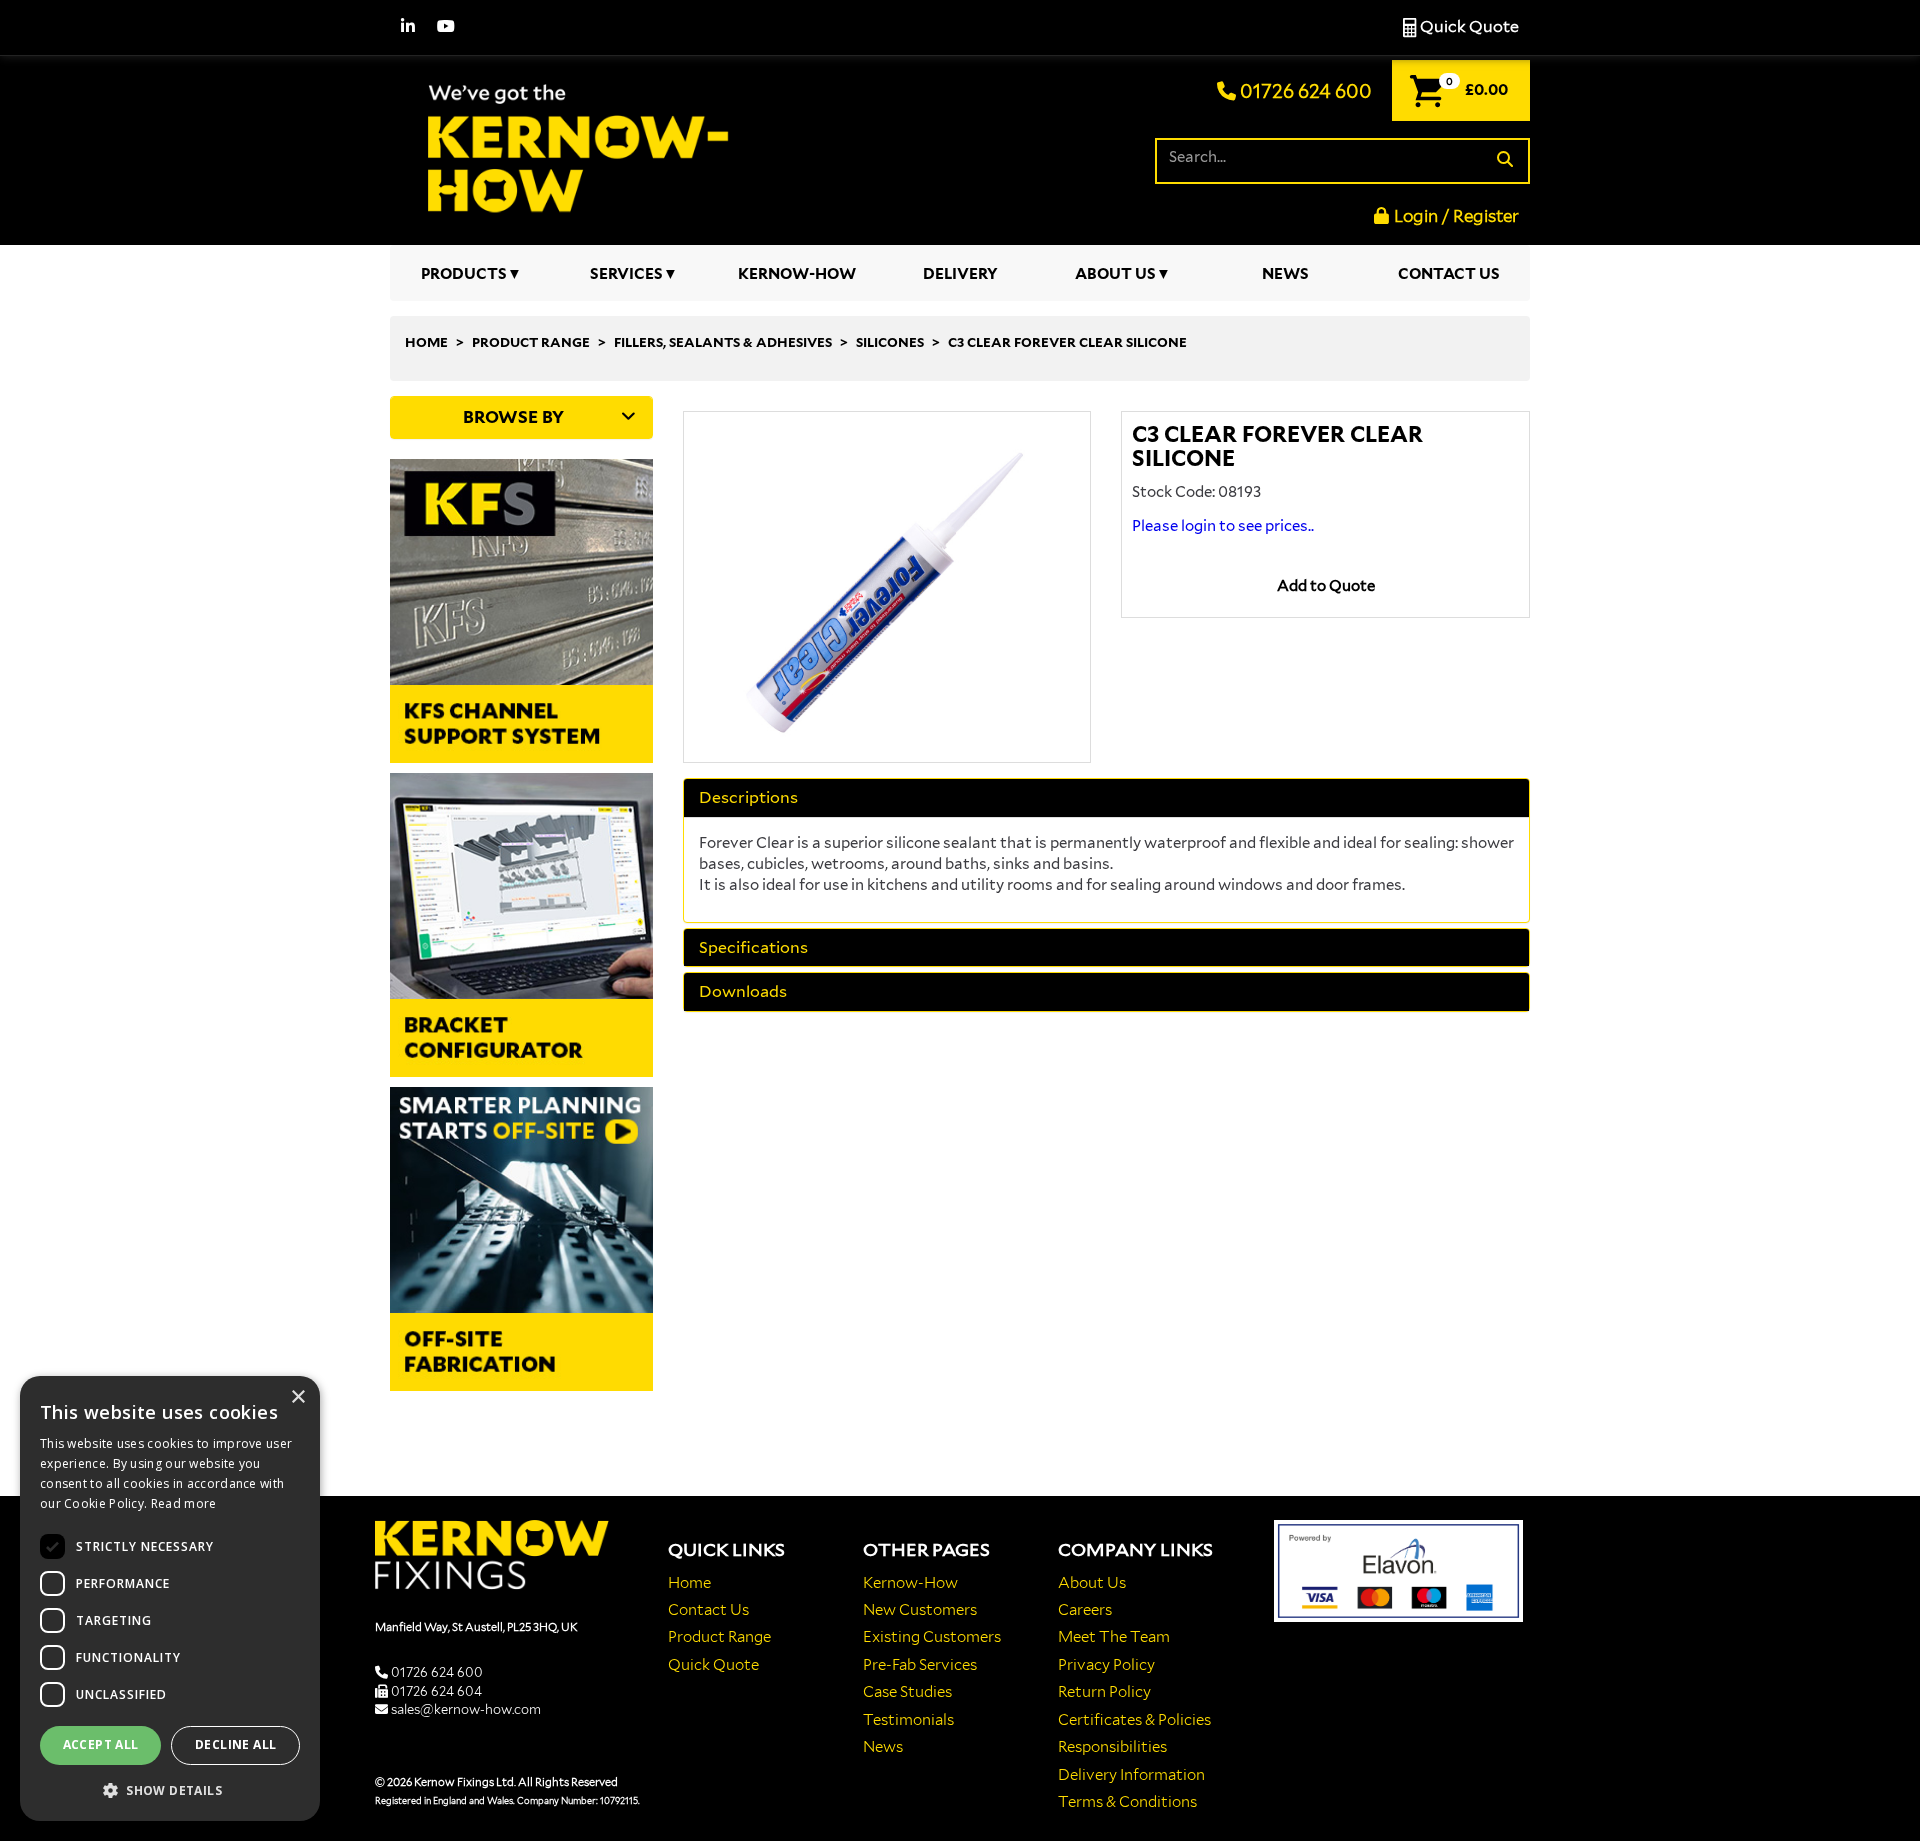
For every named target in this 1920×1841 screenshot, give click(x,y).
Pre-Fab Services (920, 1665)
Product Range (719, 1637)
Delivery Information (1131, 1775)
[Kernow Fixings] (570, 146)
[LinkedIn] (408, 27)
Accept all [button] (101, 1744)
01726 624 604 (436, 1691)
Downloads (743, 992)
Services (626, 274)
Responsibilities (1112, 1747)
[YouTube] (446, 27)
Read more (184, 1503)
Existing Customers (932, 1637)
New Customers (920, 1610)
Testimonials (908, 1720)
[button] (170, 1789)
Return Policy (1104, 1692)
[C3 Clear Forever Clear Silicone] (887, 587)
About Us (1115, 274)
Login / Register (1456, 216)
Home (689, 1583)
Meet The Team (1114, 1637)
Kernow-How (797, 274)
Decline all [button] (235, 1744)
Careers (1085, 1610)
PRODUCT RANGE (531, 342)
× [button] (297, 1397)
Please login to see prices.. (1223, 526)
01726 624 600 (1304, 91)
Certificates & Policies (1134, 1720)
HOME (426, 342)
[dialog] (170, 1598)
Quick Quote (1468, 26)
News (1285, 274)
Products (464, 274)
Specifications (753, 948)
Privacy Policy (1106, 1665)
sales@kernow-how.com (466, 1709)
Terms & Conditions (1127, 1802)
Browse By (513, 417)
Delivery (960, 274)
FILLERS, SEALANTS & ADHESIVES (723, 342)
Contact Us (1449, 274)
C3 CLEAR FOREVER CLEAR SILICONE (1067, 342)
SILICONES (890, 342)
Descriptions (748, 798)
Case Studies (907, 1692)
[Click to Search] (1505, 160)
